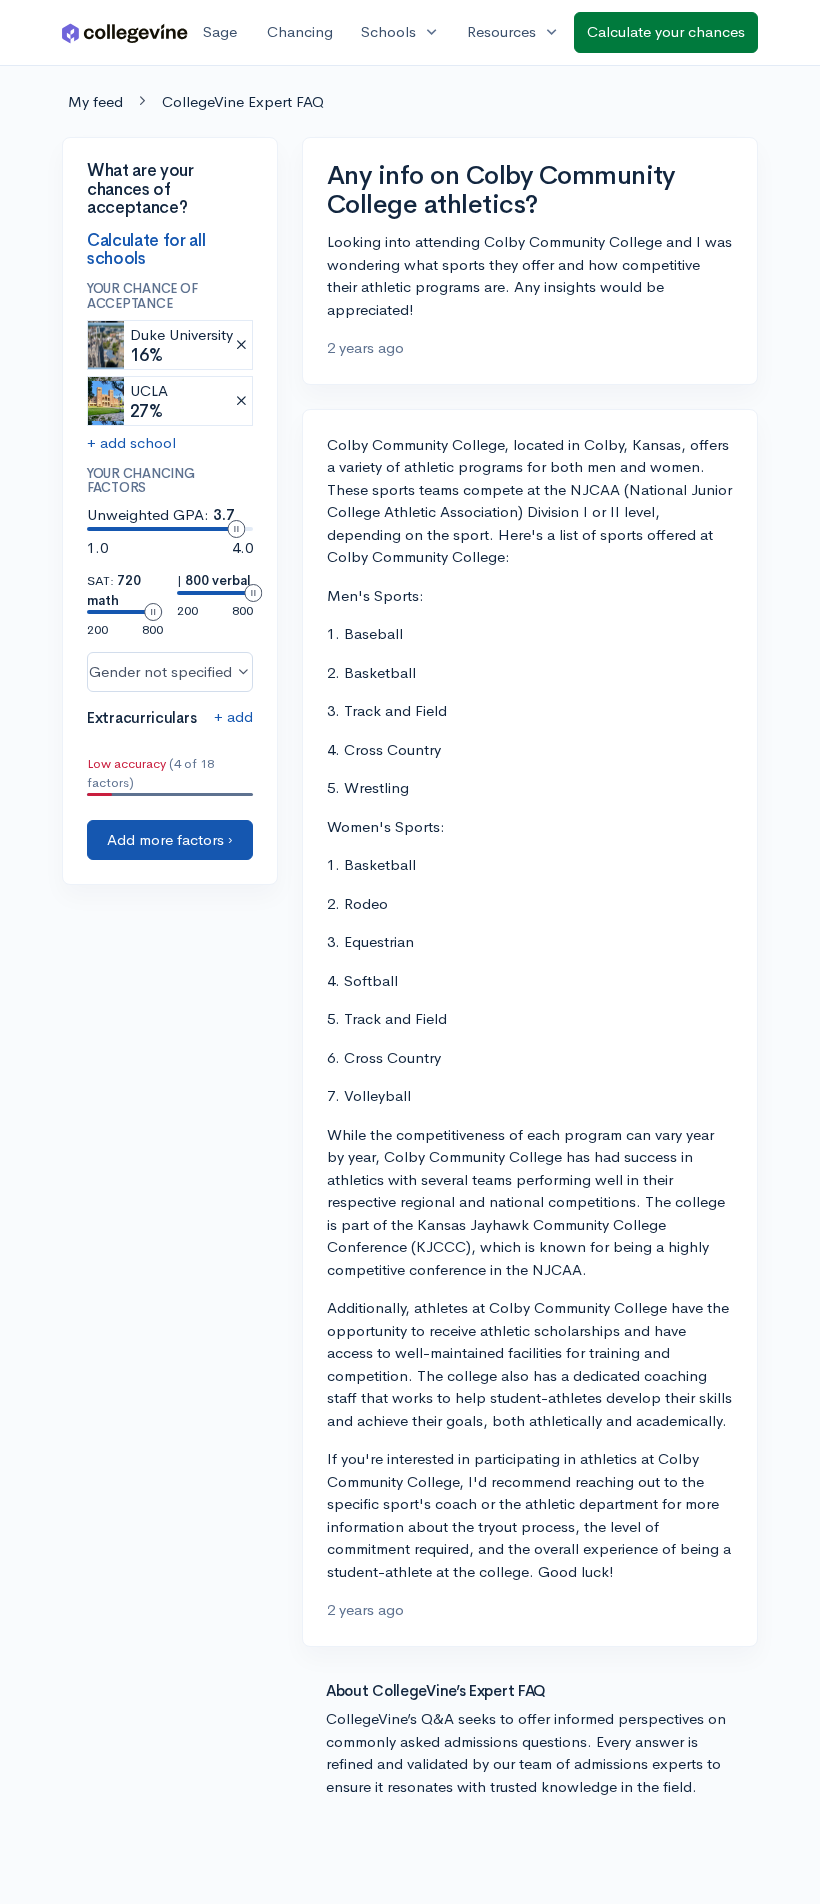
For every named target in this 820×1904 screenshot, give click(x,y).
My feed (95, 101)
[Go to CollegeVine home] (125, 32)
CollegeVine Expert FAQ (243, 101)
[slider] (236, 529)
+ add (233, 716)
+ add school (131, 442)
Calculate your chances (666, 31)
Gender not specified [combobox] (160, 671)
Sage (220, 31)
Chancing (300, 31)
